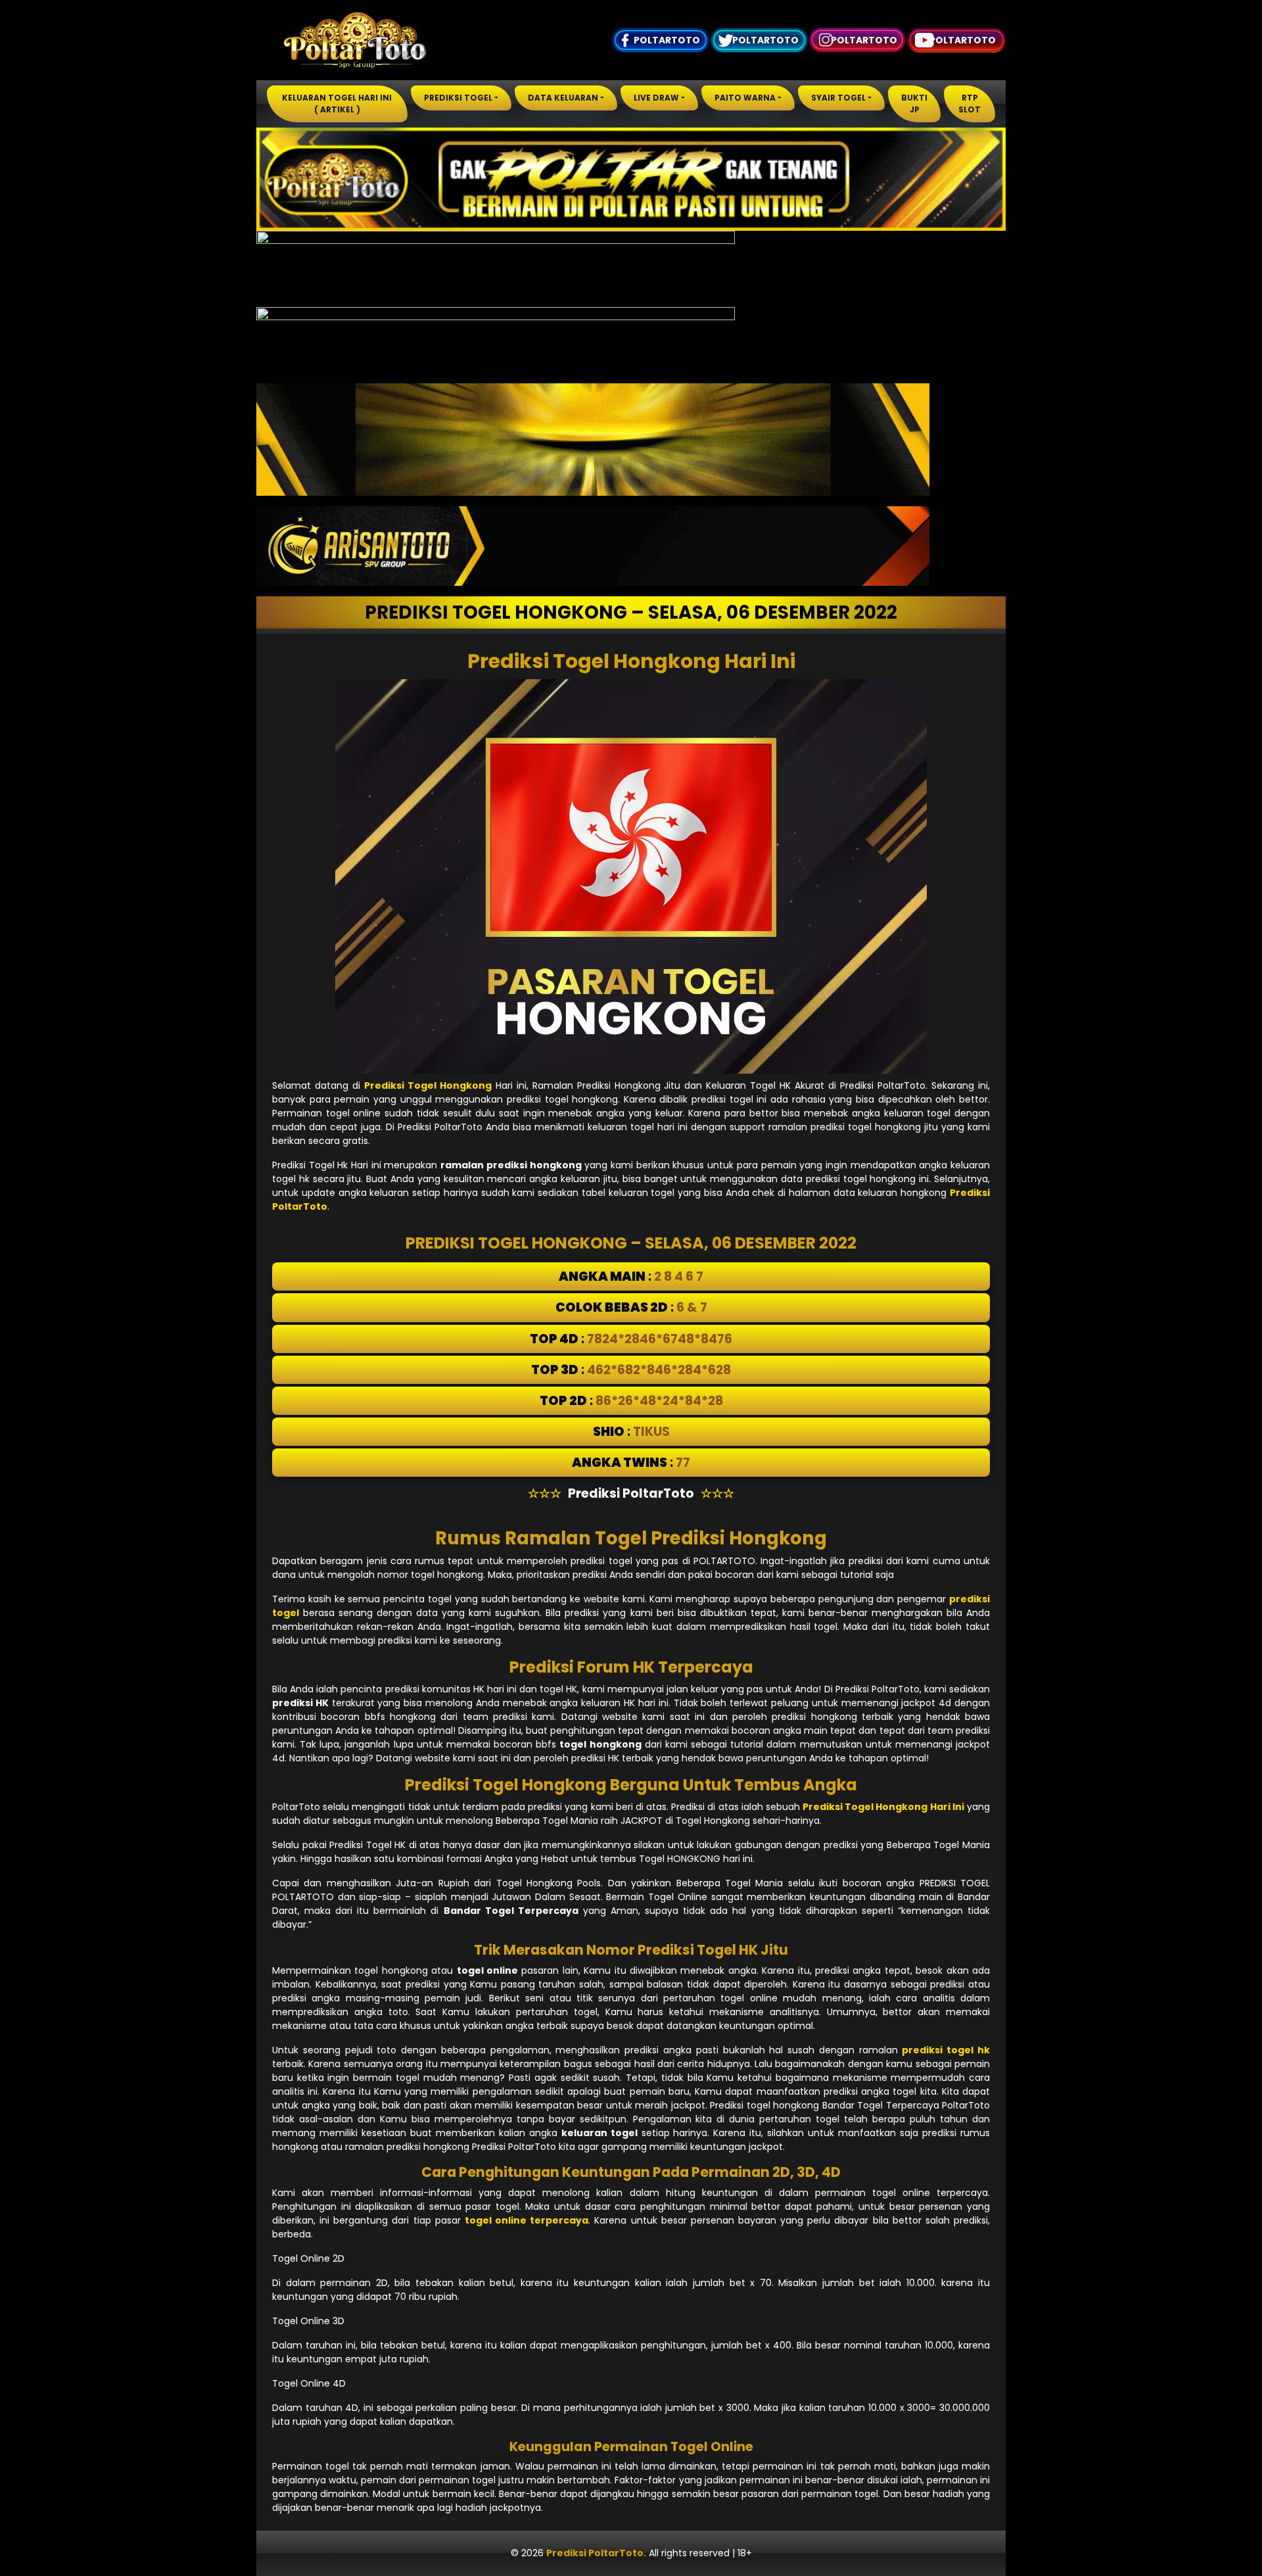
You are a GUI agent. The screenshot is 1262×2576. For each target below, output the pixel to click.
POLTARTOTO (667, 40)
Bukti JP (914, 104)
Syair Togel (838, 98)
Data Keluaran (563, 98)
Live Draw (656, 98)
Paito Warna (745, 98)
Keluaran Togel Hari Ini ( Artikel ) (337, 104)
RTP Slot (970, 104)
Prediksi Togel (458, 98)
